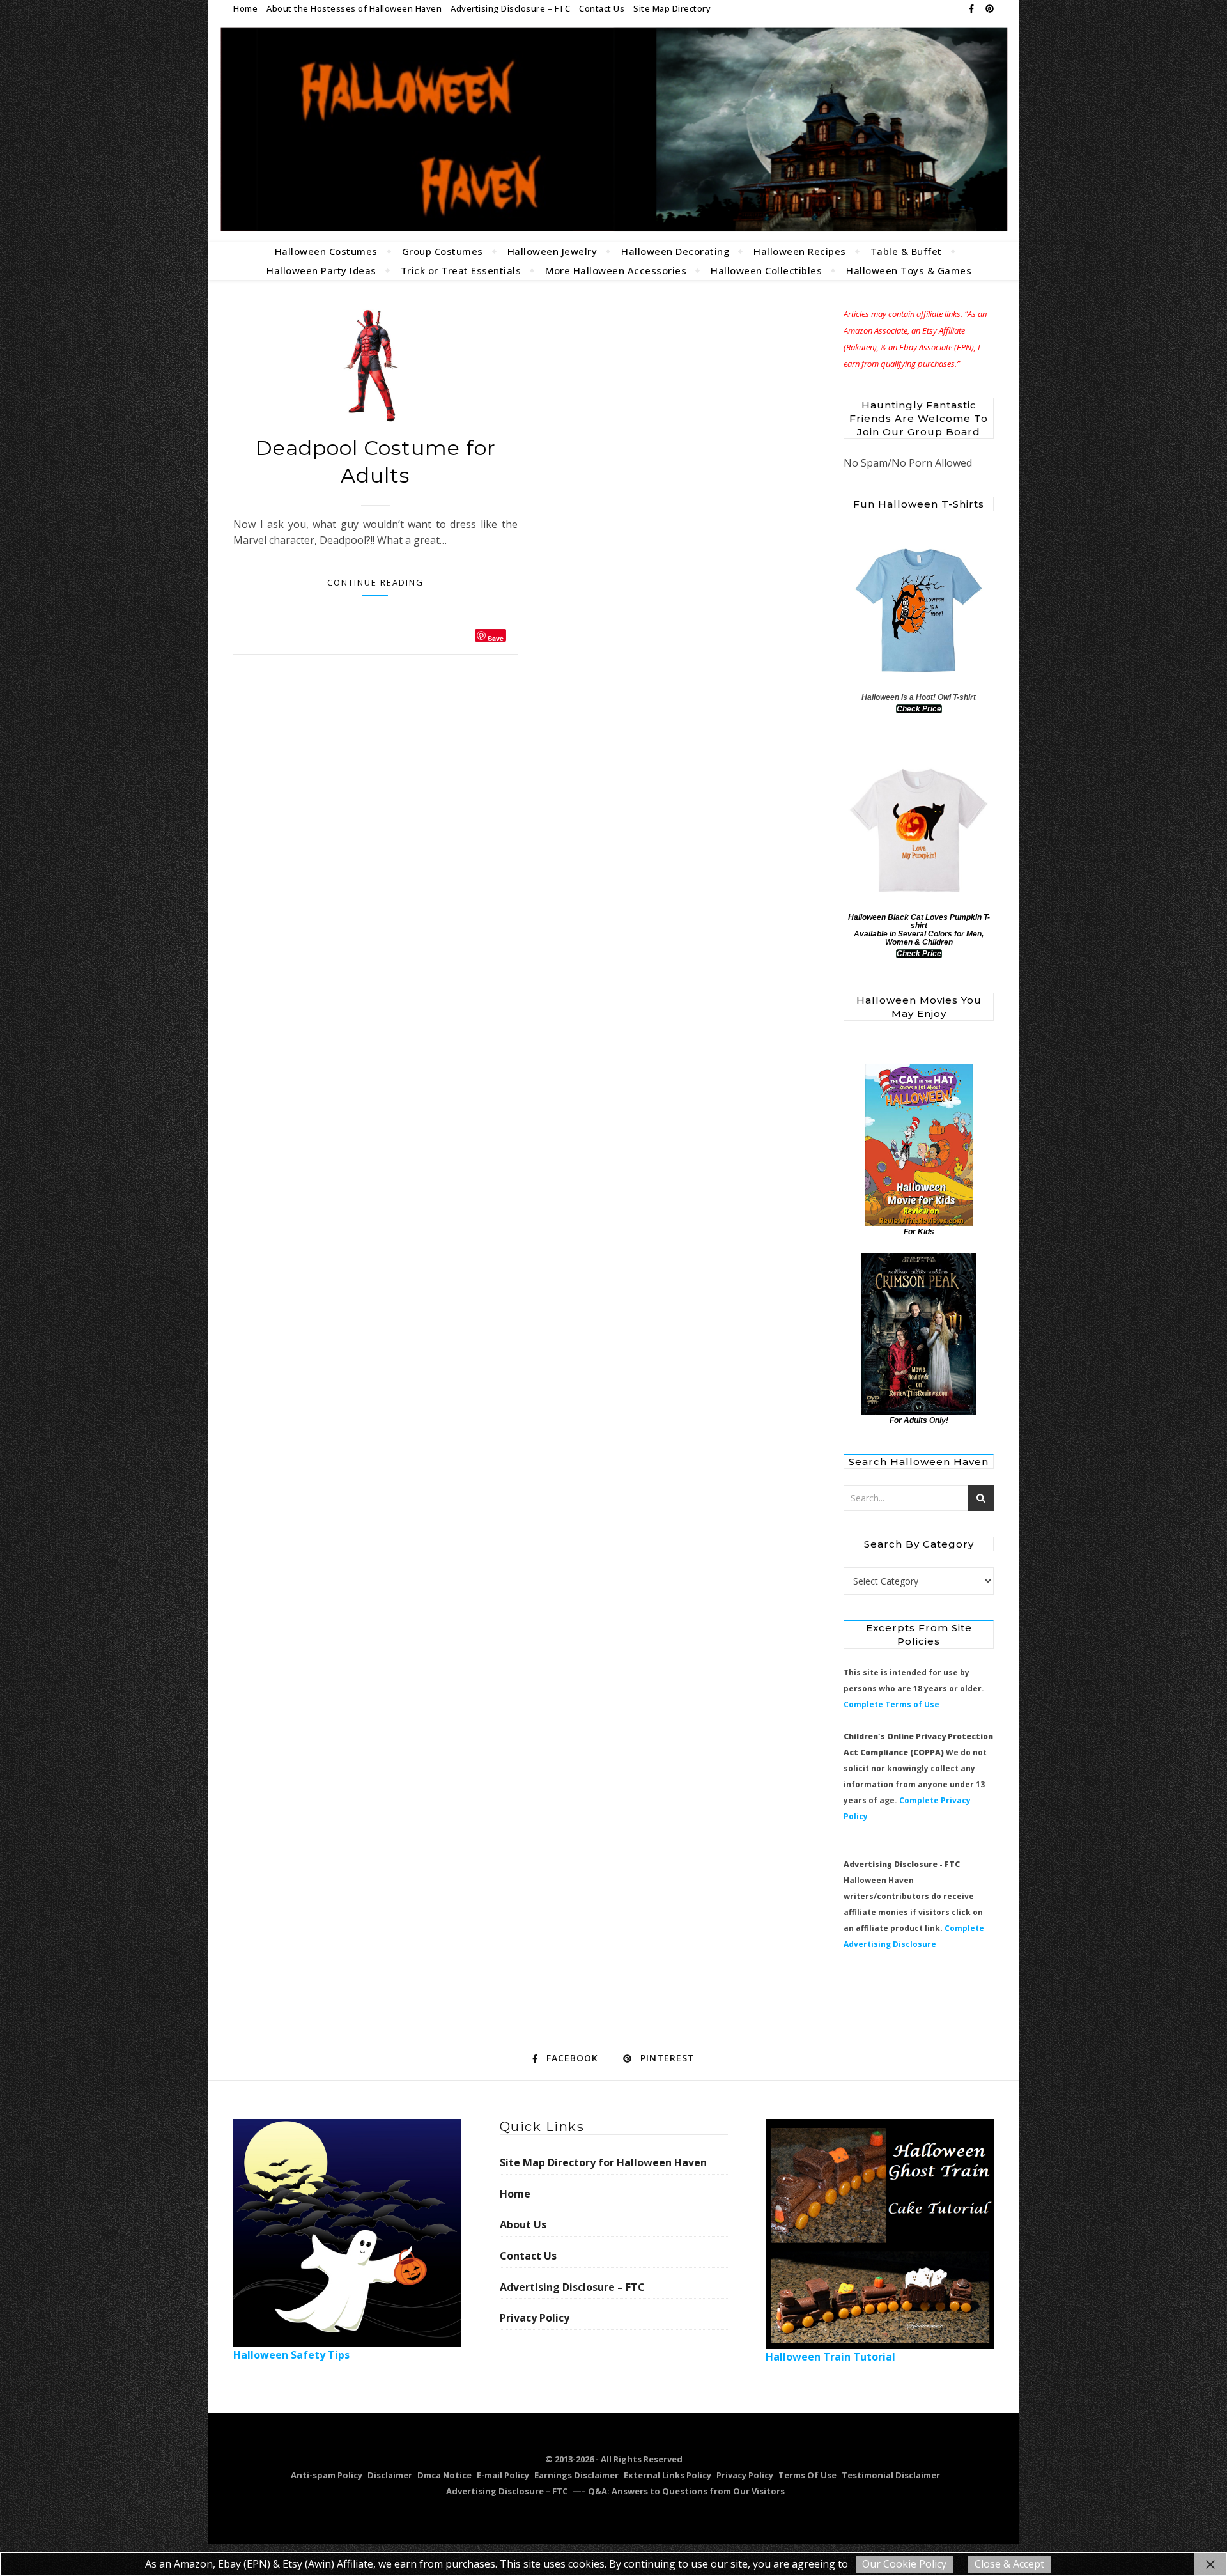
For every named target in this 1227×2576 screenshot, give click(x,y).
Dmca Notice (444, 2475)
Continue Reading (375, 582)
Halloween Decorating (675, 251)
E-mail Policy (503, 2475)
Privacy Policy (535, 2318)
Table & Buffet (906, 251)
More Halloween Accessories (616, 270)
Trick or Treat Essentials (461, 270)
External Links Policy (668, 2475)
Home (245, 8)
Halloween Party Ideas (321, 270)
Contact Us (602, 8)
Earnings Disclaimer (576, 2475)
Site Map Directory (672, 8)
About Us (523, 2224)
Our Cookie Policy (904, 2564)
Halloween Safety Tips (291, 2355)
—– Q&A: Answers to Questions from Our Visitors (679, 2491)
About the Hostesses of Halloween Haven (354, 8)
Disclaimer (390, 2475)
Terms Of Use (807, 2475)
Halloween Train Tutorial (830, 2357)
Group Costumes (443, 251)
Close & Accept (1009, 2564)
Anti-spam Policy (327, 2475)
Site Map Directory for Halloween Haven (603, 2162)
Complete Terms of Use (891, 1704)
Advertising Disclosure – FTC (510, 8)
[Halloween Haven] (613, 129)
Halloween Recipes (800, 251)
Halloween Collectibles (766, 270)
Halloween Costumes (326, 251)
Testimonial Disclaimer (891, 2475)
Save (496, 638)
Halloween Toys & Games (909, 270)
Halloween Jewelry (552, 251)
